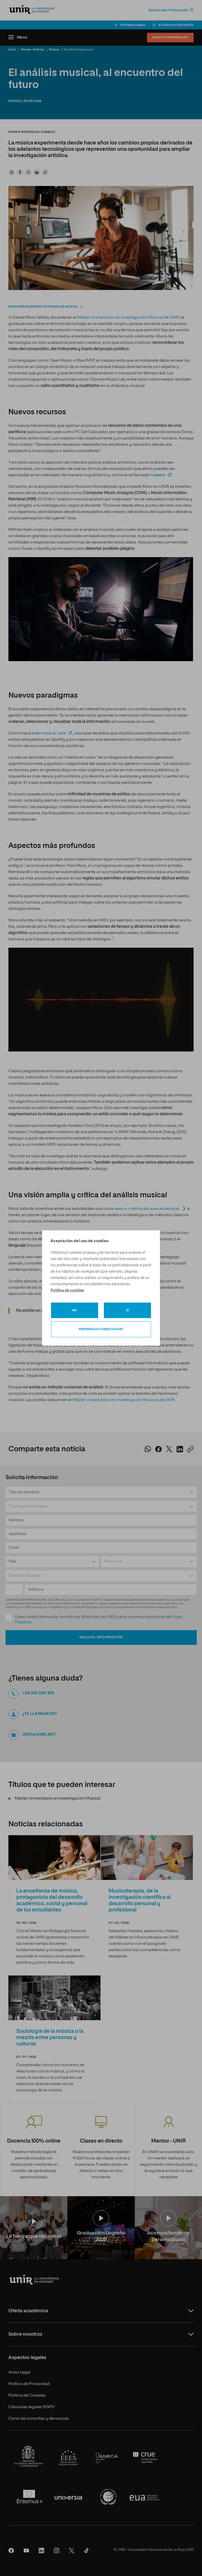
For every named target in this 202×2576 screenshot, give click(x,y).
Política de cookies (67, 1290)
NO (75, 1310)
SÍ (128, 1310)
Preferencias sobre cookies (101, 1329)
